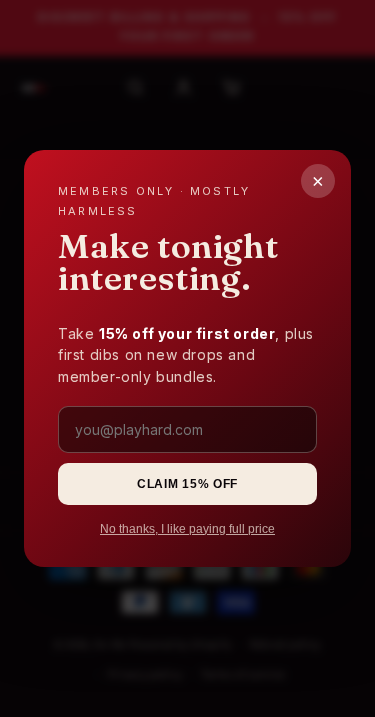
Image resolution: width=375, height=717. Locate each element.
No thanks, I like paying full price (187, 529)
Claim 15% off (187, 484)
